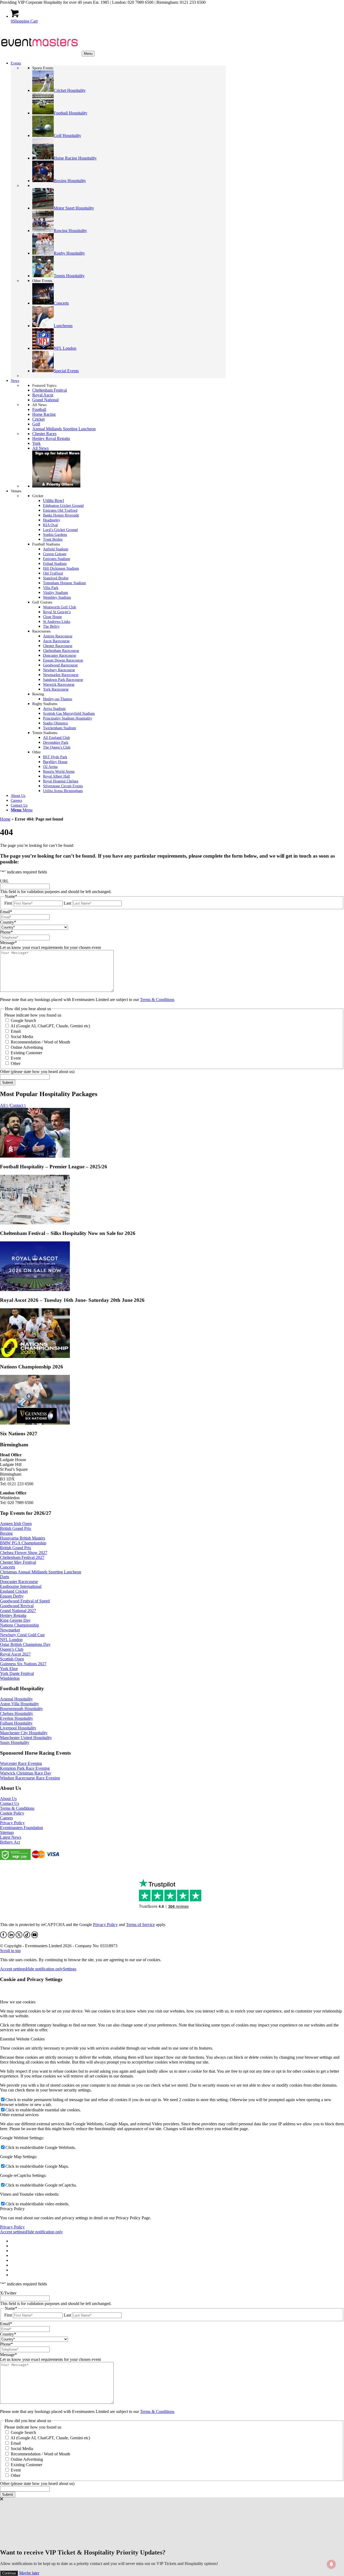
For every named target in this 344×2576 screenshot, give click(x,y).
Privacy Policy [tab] (12, 2209)
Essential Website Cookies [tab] (22, 2039)
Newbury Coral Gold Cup (22, 1635)
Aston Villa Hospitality (19, 1704)
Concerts (8, 1567)
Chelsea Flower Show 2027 (24, 1553)
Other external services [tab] (19, 2115)
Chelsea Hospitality (17, 1713)
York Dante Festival (17, 1673)
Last (67, 903)
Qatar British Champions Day (25, 1644)
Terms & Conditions (157, 1000)
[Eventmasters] (40, 53)
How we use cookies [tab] (18, 2002)
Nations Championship (19, 1625)
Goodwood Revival (17, 1606)
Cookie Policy (12, 1813)
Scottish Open (12, 1659)
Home (5, 819)
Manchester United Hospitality (26, 1738)
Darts (5, 1577)
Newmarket (10, 1630)
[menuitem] (118, 810)
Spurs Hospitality (15, 1742)
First (8, 903)
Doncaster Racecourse (19, 1582)
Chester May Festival (18, 1562)
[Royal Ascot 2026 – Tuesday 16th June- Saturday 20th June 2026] (35, 1290)
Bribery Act (10, 1842)
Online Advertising (27, 1047)
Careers (6, 1818)
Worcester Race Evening (21, 1763)
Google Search (23, 1020)
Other (16, 1063)
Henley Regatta (13, 1615)
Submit (8, 1083)
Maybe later (29, 2573)
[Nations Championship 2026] (35, 1356)
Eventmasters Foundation (21, 1828)
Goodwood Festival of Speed (25, 1601)
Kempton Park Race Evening (25, 1768)
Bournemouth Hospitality (21, 1709)
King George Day (15, 1620)
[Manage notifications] (331, 2564)
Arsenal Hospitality (16, 1699)
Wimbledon (10, 1678)
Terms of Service (140, 1925)
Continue (9, 2573)
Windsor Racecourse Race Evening (30, 1778)
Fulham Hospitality (16, 1723)
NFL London (11, 1640)
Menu (88, 54)
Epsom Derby (12, 1596)
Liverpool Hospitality (18, 1728)
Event (16, 1058)
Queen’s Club (12, 1649)
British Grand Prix (16, 1528)
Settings (70, 1969)
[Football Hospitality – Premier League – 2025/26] (35, 1156)
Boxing (6, 1533)
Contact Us (10, 1803)
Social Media (22, 1037)
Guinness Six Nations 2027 (23, 1664)
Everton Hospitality (17, 1718)
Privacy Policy (12, 1823)
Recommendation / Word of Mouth (40, 1042)
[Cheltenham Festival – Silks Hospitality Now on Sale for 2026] (35, 1223)
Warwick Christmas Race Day (26, 1773)
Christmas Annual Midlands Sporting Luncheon (41, 1572)
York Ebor (9, 1669)
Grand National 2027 (18, 1611)
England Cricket (14, 1591)
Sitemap (7, 1832)
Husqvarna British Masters (23, 1538)
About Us (8, 1799)
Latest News (11, 1837)
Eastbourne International (21, 1586)
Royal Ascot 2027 (15, 1654)
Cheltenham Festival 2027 (22, 1557)
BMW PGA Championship (23, 1543)
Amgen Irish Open (16, 1524)
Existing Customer (26, 1053)
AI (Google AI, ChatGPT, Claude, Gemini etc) (50, 1026)
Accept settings (13, 1969)
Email (16, 1031)
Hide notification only (44, 1969)
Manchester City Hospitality (24, 1733)
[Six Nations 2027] (35, 1423)
